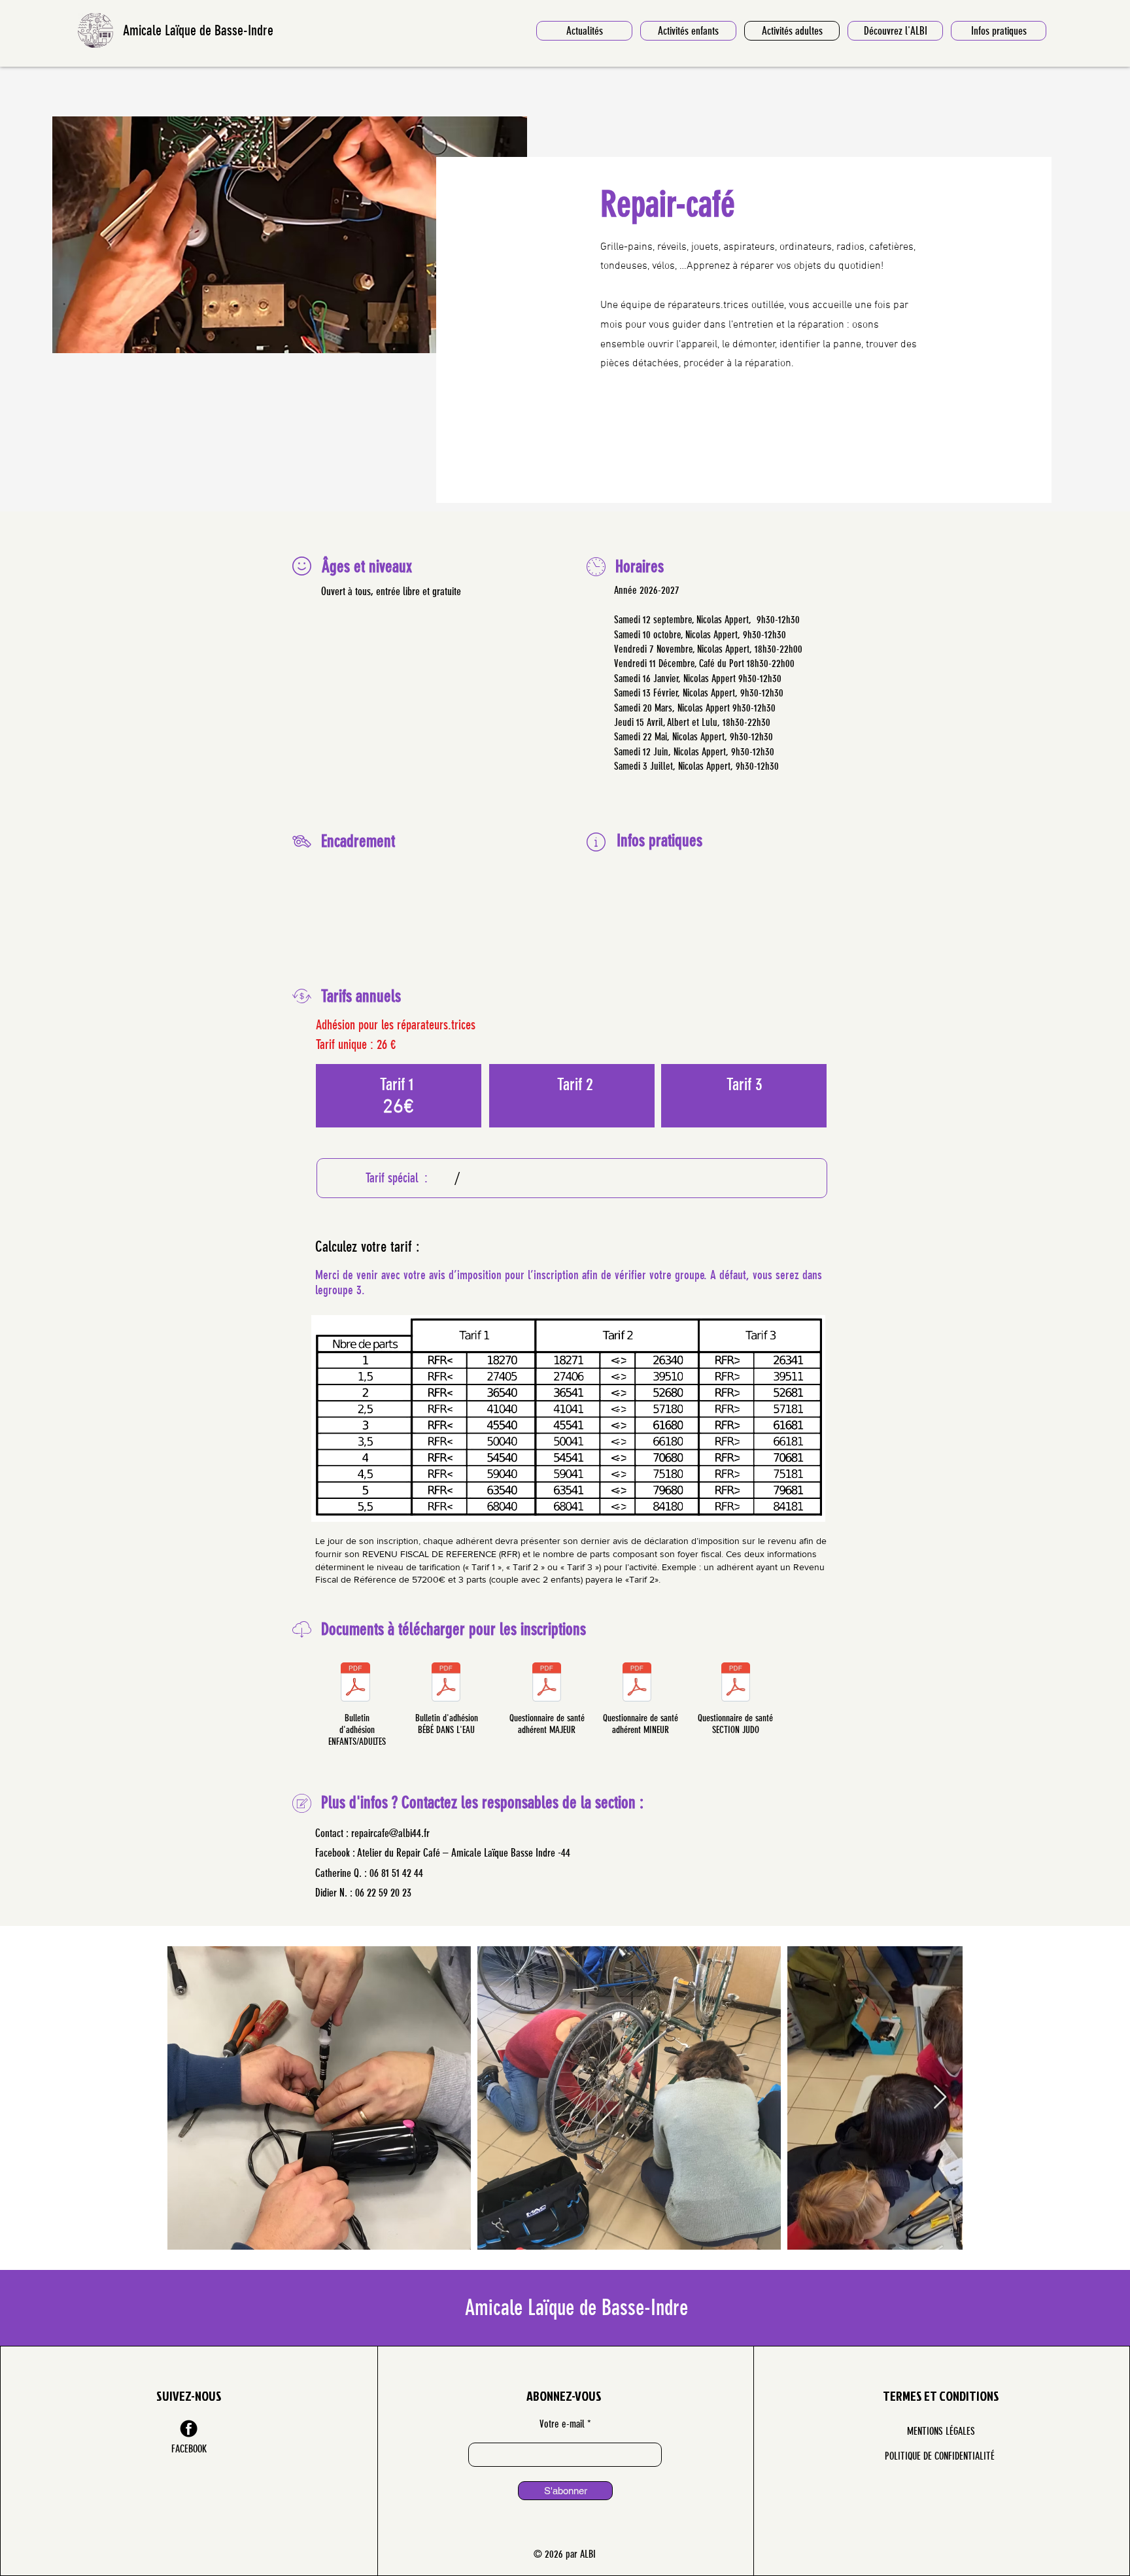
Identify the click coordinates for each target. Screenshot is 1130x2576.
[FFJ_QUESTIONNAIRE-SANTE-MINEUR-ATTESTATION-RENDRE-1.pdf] (736, 1684)
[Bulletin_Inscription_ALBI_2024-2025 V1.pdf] (355, 1684)
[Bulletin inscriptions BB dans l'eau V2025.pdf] (446, 1684)
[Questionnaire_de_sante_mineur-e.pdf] (637, 1684)
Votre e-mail (562, 2424)
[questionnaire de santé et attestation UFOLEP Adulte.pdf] (547, 1684)
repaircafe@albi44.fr (390, 1833)
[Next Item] (940, 2098)
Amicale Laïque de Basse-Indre (198, 30)
